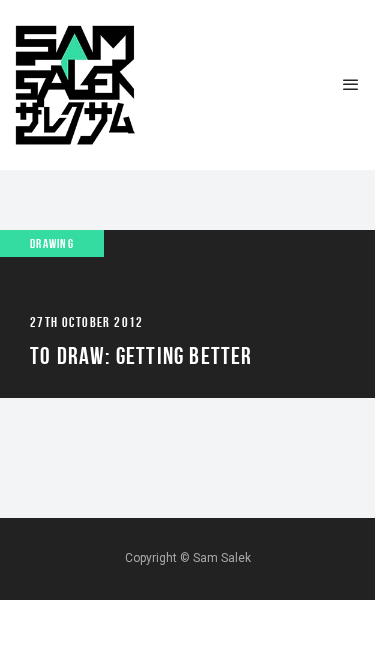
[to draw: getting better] (187, 314)
